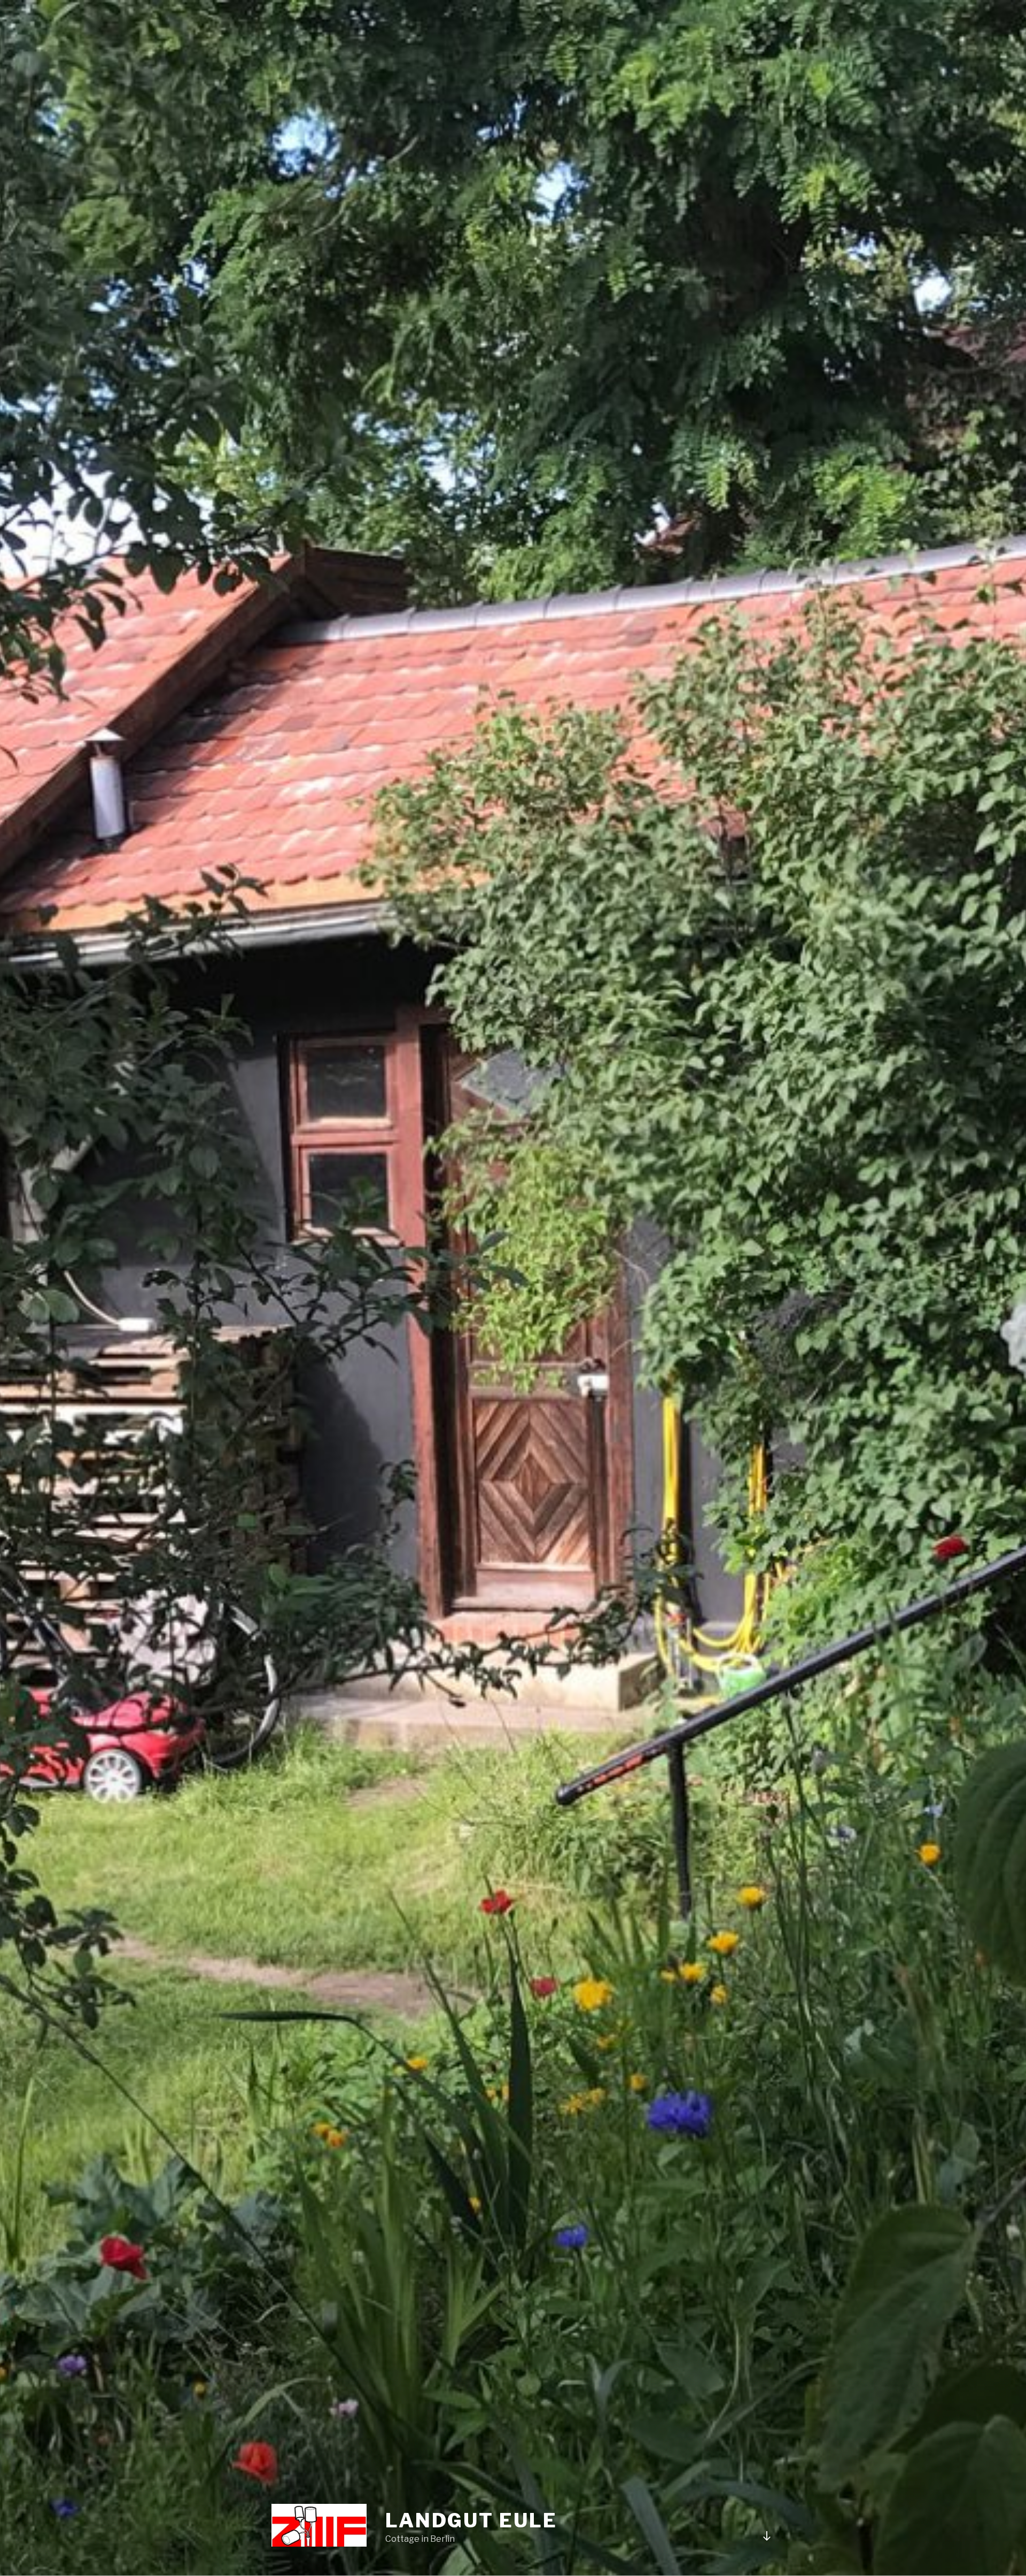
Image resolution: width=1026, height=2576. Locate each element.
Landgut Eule (471, 2520)
